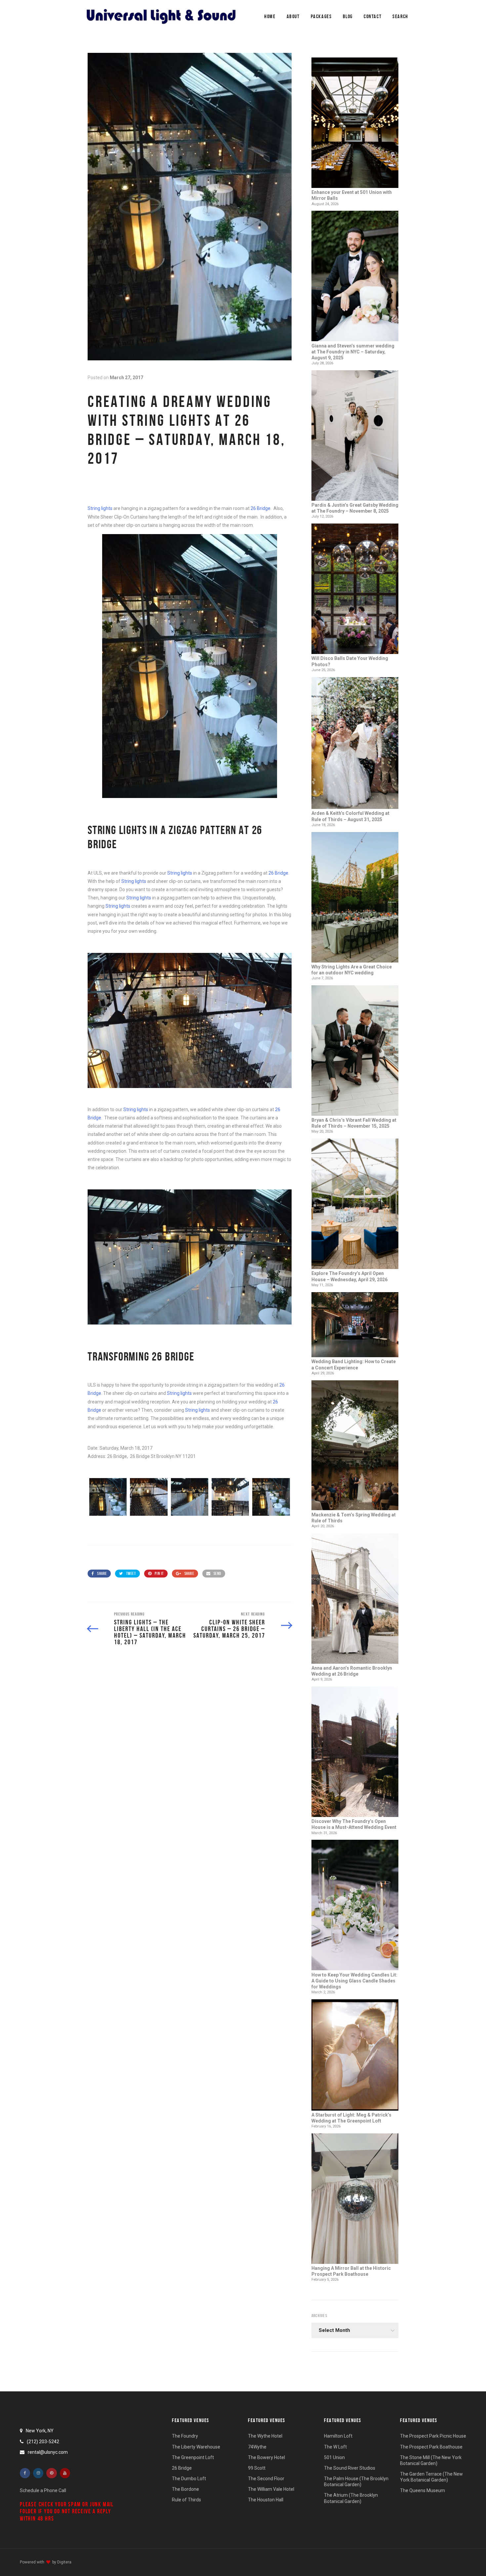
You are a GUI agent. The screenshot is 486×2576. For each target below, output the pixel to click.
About (293, 16)
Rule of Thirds (186, 2500)
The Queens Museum (423, 2490)
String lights (100, 508)
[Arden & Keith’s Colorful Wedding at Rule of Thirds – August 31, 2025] (355, 744)
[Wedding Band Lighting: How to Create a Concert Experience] (355, 1325)
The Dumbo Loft (189, 2479)
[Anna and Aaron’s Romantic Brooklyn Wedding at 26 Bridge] (355, 1599)
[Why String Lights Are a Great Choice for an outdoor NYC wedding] (355, 898)
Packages (321, 16)
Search (400, 16)
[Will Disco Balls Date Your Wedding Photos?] (355, 589)
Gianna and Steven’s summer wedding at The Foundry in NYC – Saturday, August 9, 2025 (353, 352)
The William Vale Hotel (271, 2489)
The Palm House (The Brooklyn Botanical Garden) (356, 2482)
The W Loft (335, 2447)
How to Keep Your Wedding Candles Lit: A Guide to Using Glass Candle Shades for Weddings (354, 1981)
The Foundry (185, 2436)
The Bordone (185, 2489)
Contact (373, 16)
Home (270, 16)
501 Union (334, 2457)
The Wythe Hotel (265, 2436)
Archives (319, 2316)
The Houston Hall (266, 2500)
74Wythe (257, 2447)
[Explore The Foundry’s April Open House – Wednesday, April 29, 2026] (355, 1204)
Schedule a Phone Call (43, 2490)
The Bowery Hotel (266, 2457)
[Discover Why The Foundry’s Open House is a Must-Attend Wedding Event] (355, 1752)
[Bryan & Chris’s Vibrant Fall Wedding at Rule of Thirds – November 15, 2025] (355, 1051)
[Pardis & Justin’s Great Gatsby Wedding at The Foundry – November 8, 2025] (355, 436)
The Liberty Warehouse (196, 2447)
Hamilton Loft (338, 2436)
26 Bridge (261, 508)
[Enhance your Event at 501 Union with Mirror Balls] (355, 123)
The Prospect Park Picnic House (433, 2436)
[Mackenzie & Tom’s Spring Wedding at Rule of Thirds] (355, 1446)
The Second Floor (266, 2479)
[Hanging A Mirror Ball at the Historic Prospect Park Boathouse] (355, 2199)
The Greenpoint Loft (193, 2457)
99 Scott (257, 2468)
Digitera (64, 2562)
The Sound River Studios (350, 2468)
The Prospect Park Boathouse (431, 2447)
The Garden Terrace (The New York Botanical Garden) (431, 2477)
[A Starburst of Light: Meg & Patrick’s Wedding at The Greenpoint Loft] (355, 2056)
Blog (348, 16)
